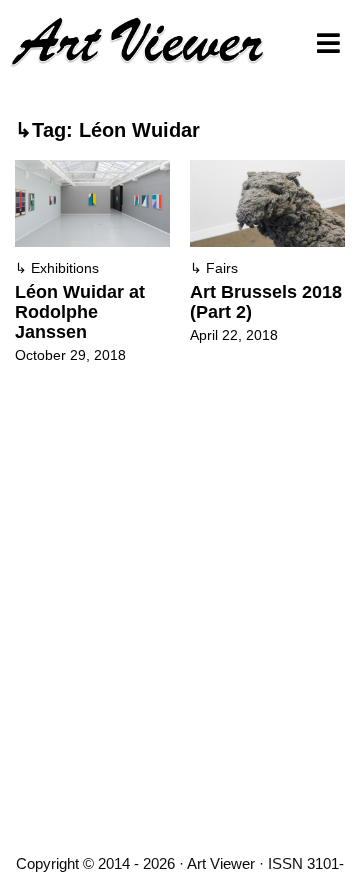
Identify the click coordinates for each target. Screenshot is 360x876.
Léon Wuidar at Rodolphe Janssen (80, 312)
